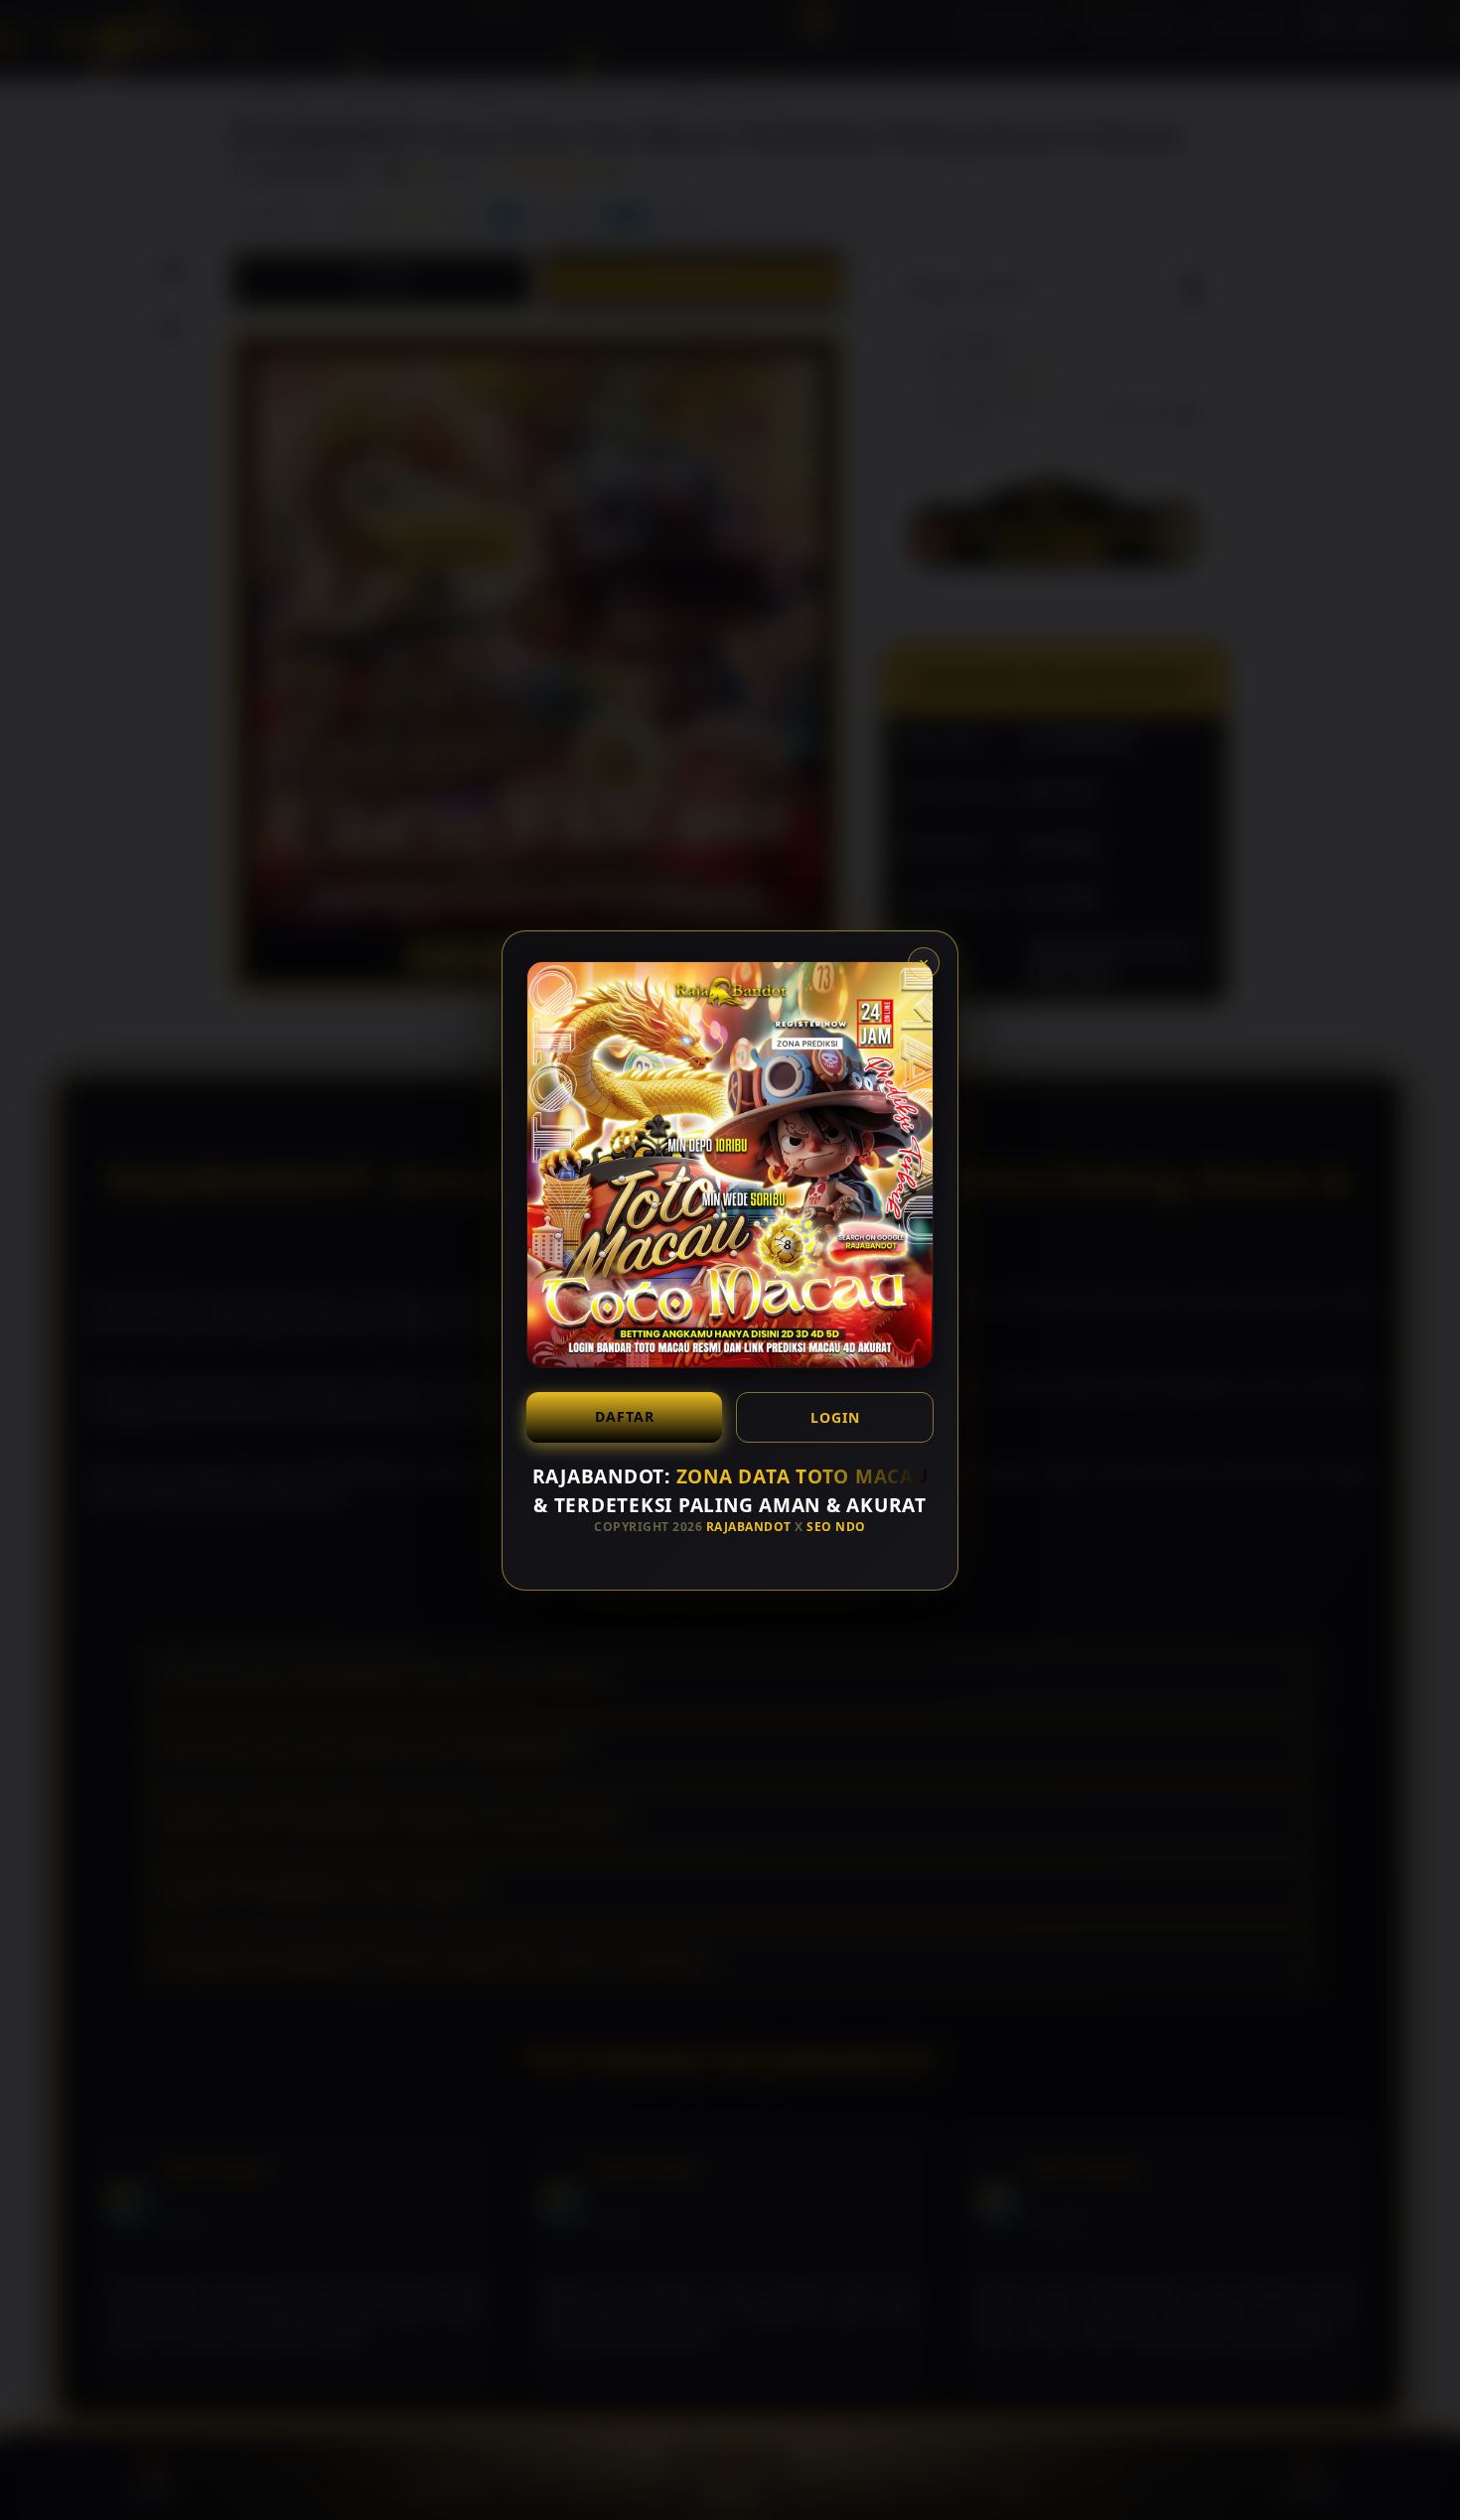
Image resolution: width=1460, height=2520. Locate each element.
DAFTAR (625, 1416)
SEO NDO (836, 1527)
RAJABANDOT (749, 1527)
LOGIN (835, 1417)
